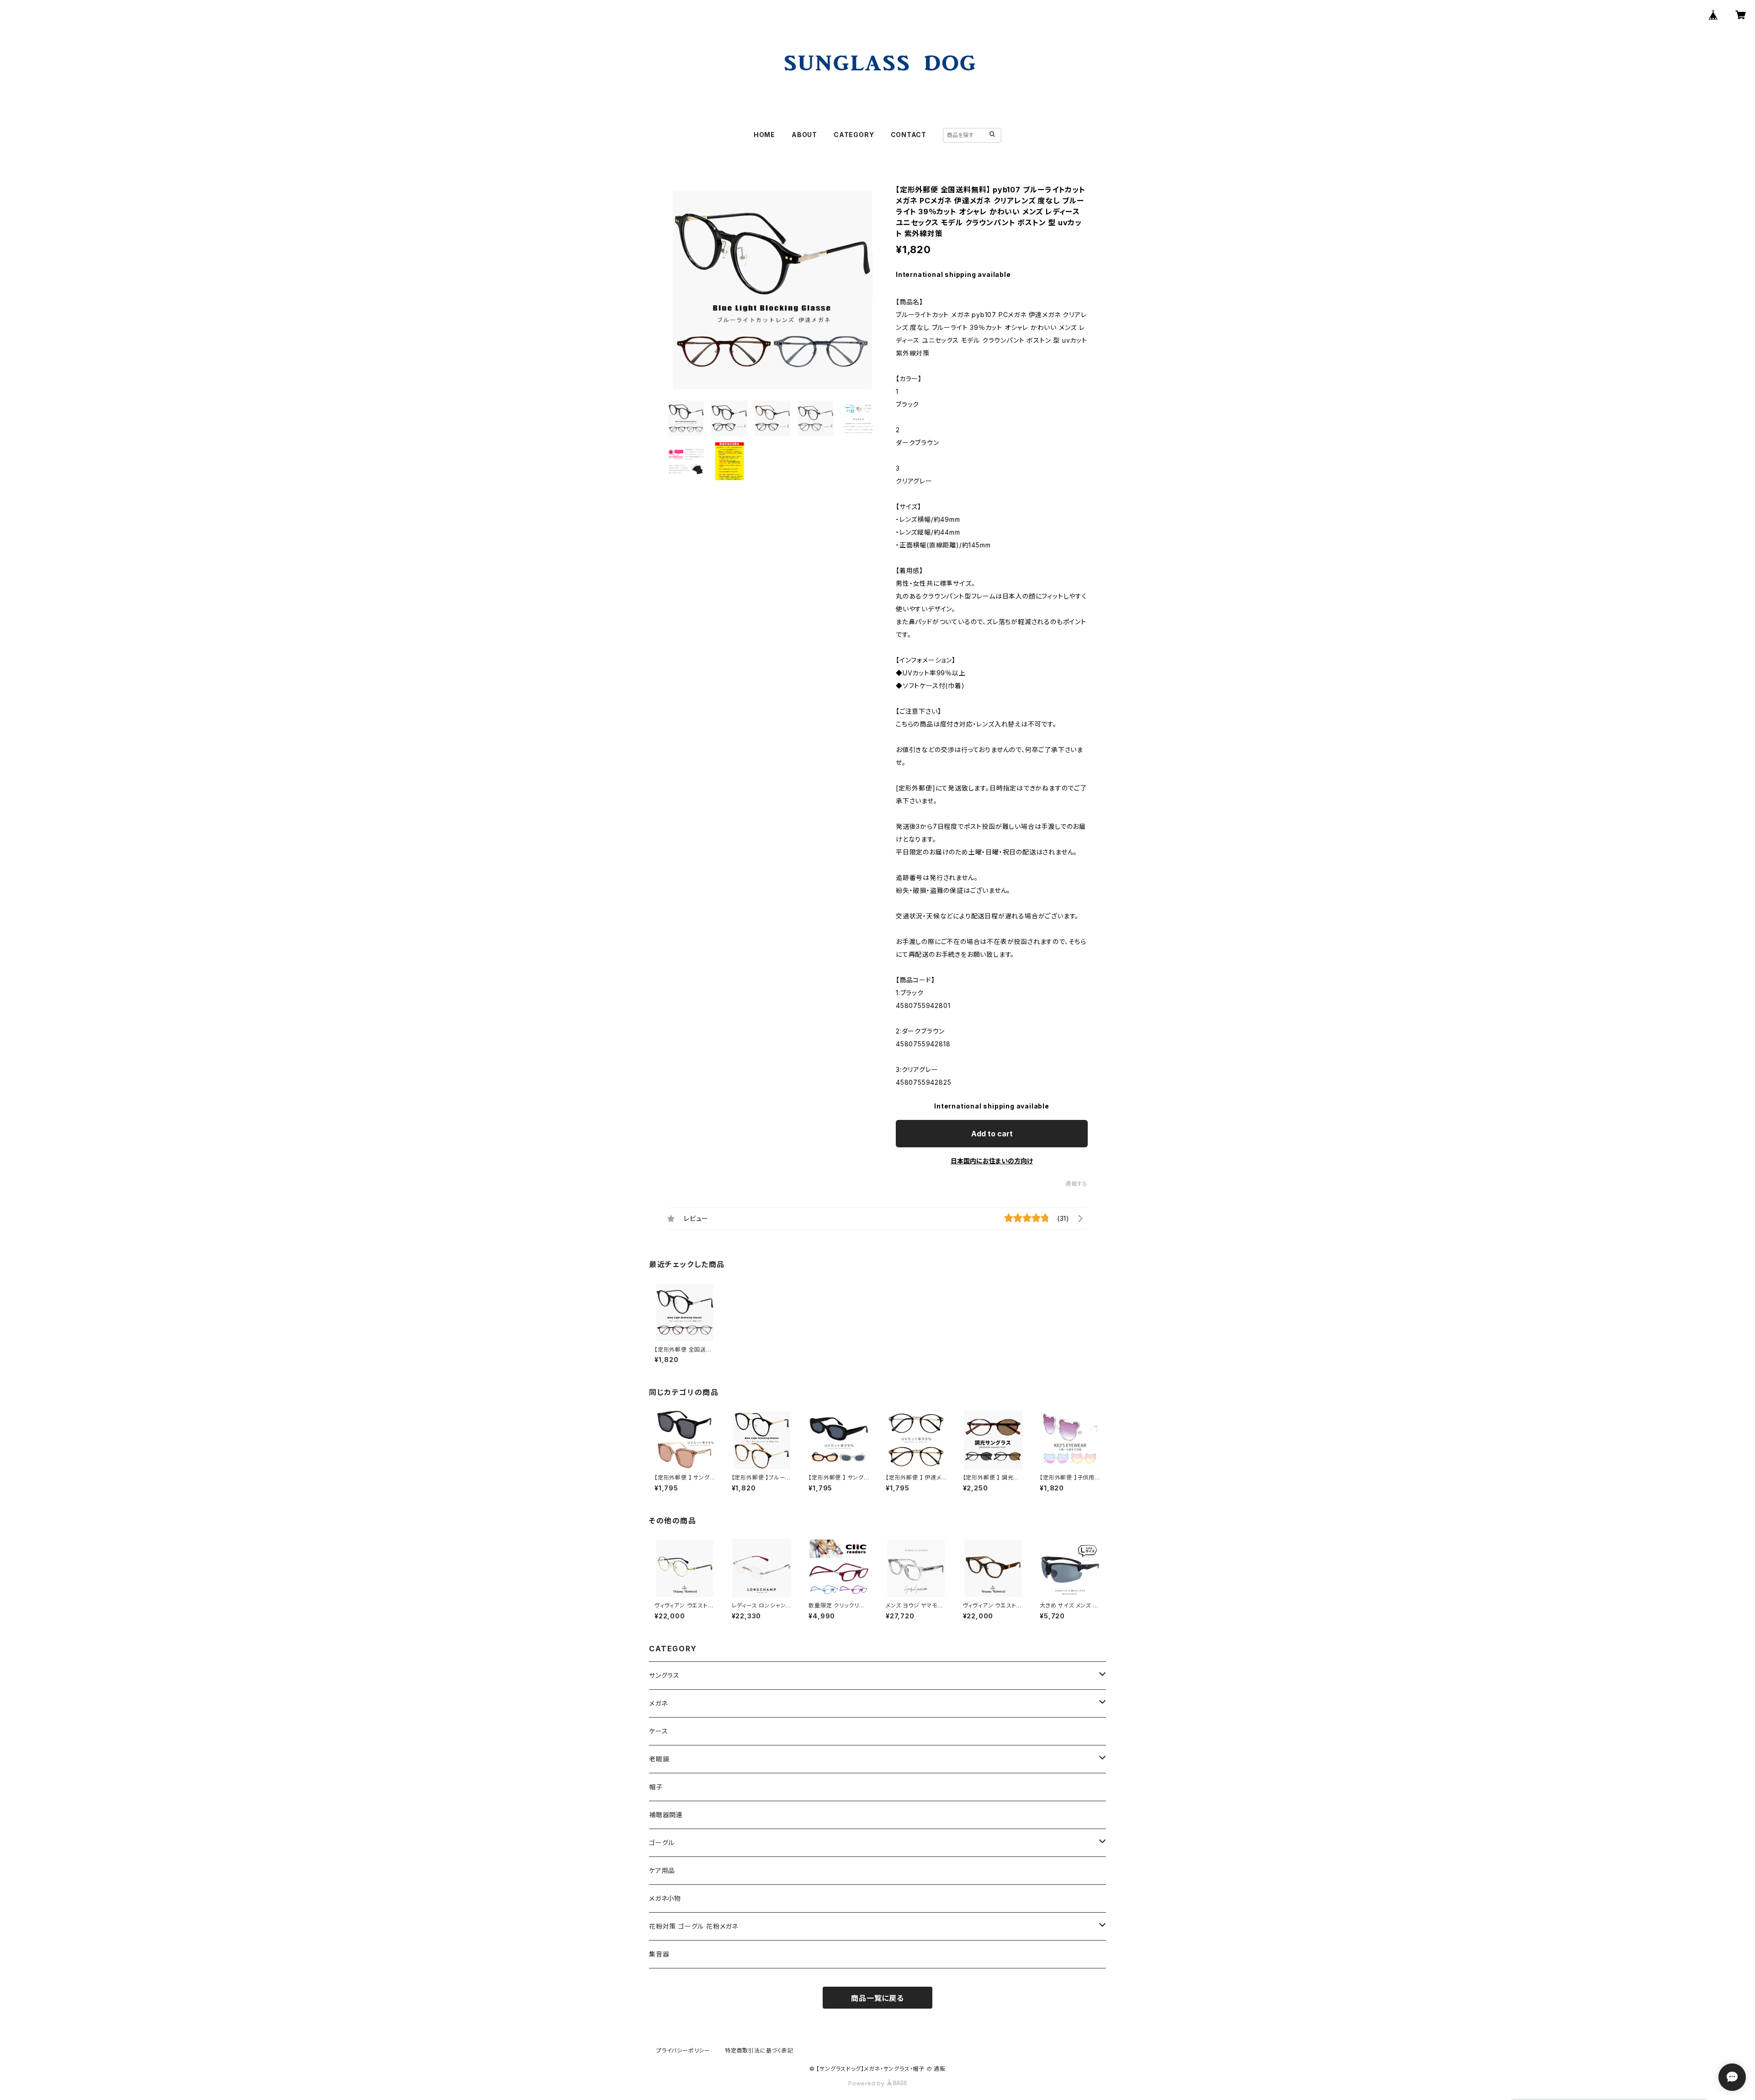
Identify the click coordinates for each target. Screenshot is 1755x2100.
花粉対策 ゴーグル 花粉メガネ (694, 1926)
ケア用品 (662, 1870)
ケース (658, 1731)
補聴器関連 (666, 1815)
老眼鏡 (659, 1759)
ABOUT (804, 135)
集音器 (659, 1954)
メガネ (658, 1703)
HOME (764, 135)
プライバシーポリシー (683, 2050)
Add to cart (992, 1134)
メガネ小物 (665, 1898)
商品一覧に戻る (877, 1998)
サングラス (664, 1675)
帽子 (656, 1787)
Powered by (867, 2083)
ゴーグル (662, 1843)
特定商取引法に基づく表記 (759, 2050)
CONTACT (909, 135)
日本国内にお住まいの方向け (992, 1161)
